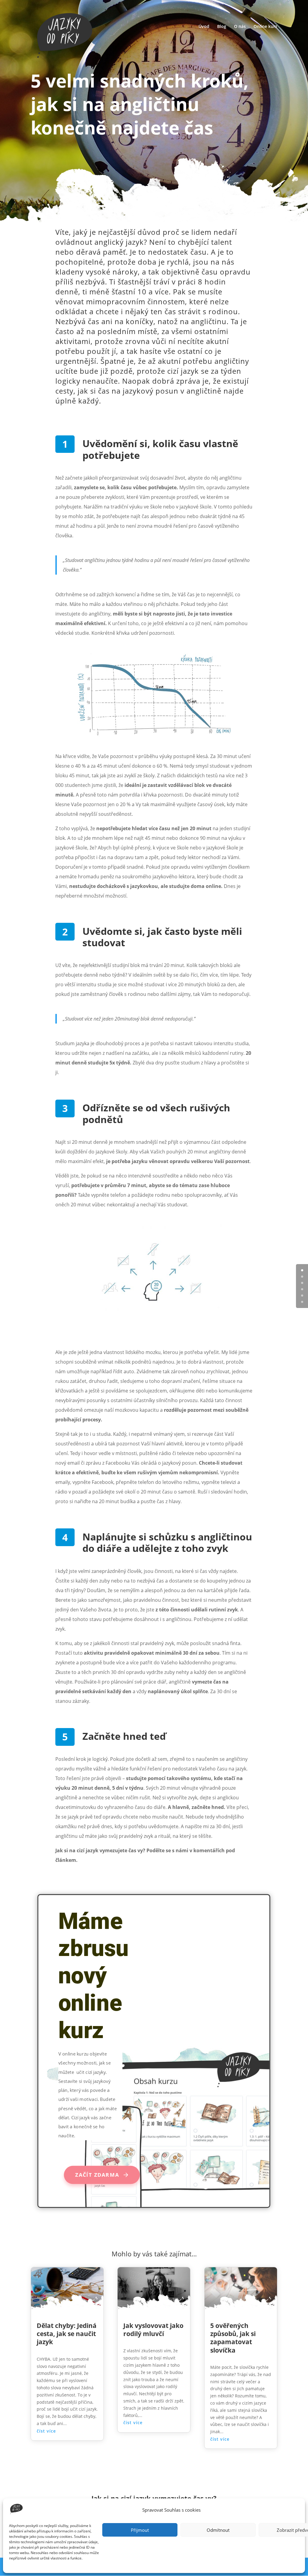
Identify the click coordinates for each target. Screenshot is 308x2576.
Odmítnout (218, 2530)
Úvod (204, 27)
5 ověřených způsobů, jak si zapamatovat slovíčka (233, 2338)
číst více (46, 2431)
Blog (222, 27)
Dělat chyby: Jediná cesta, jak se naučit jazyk (67, 2334)
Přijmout (140, 2530)
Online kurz (265, 27)
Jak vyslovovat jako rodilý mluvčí (153, 2330)
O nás (240, 27)
